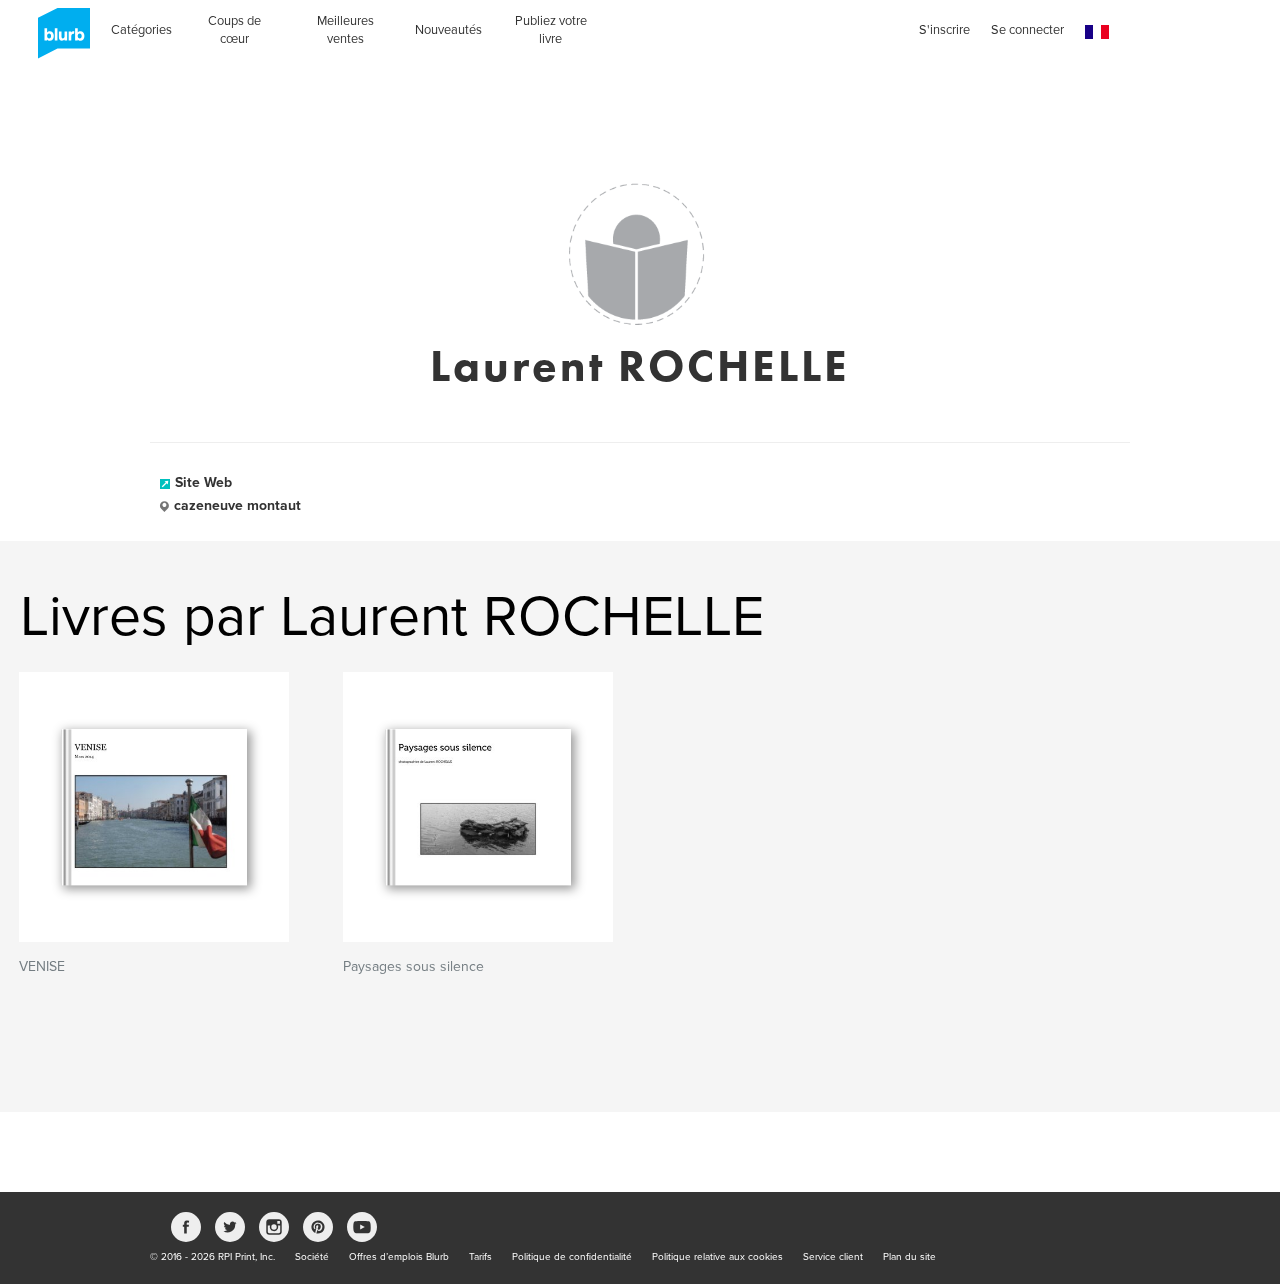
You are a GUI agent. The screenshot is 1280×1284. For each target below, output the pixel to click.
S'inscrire (944, 30)
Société (312, 1257)
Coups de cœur (234, 30)
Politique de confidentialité (572, 1257)
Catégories (141, 30)
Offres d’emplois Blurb (399, 1257)
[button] (1097, 32)
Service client (833, 1257)
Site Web (203, 482)
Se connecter (1027, 30)
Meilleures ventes (345, 30)
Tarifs (480, 1257)
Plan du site (909, 1257)
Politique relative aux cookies (717, 1257)
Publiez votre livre (551, 30)
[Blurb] (58, 40)
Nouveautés (448, 30)
